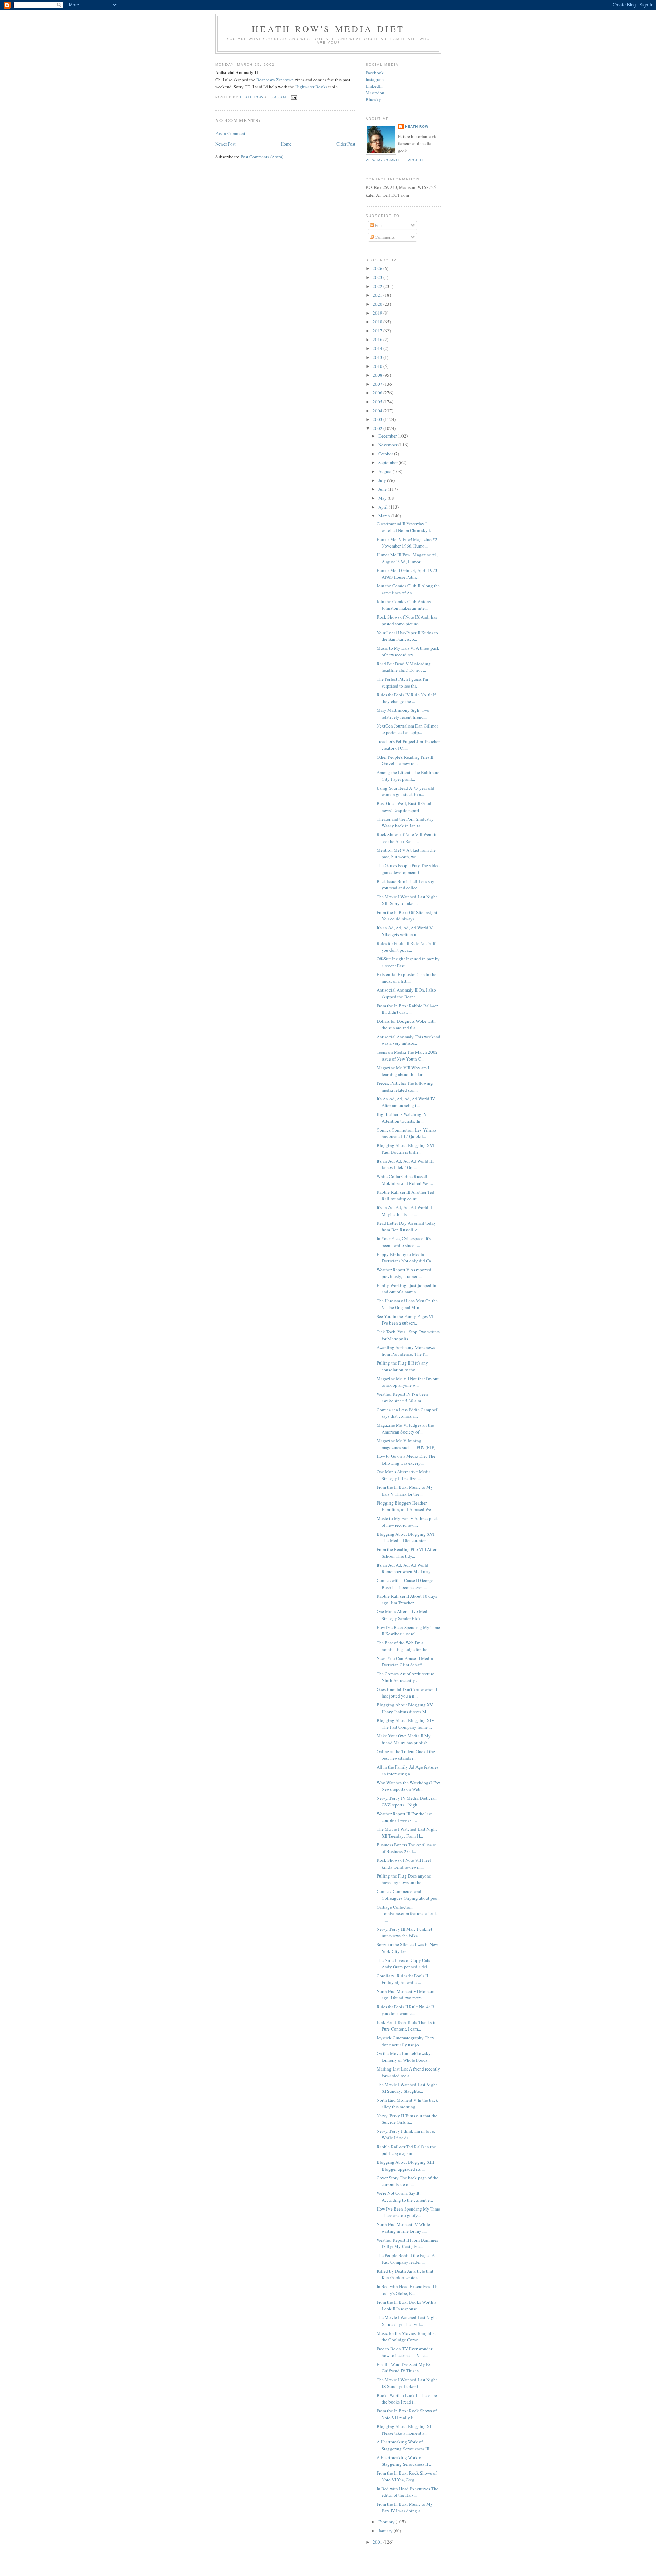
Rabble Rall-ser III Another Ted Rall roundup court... (405, 1195)
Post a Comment (230, 133)
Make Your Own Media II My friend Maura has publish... (404, 1739)
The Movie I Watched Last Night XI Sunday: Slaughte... (407, 2088)
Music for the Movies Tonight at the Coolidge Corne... (406, 2337)
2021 (378, 295)
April (384, 507)
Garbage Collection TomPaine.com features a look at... (407, 1914)
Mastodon (375, 93)
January (386, 2531)
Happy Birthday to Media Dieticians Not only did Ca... (405, 1258)
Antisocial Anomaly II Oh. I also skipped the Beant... (406, 993)
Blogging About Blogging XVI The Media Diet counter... (405, 1537)
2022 (378, 286)
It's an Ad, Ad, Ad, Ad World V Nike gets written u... (405, 931)
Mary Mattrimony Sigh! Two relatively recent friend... (403, 714)
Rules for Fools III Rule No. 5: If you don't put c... (406, 947)
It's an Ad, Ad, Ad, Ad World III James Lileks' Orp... (405, 1164)
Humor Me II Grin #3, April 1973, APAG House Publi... (407, 574)
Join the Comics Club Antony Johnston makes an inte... (404, 605)
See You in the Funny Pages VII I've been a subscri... (406, 1320)
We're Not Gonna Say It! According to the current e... (405, 2197)
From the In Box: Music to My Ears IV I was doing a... (405, 2507)
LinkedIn (374, 86)
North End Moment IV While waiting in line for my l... (403, 2228)
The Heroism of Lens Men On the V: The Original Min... (407, 1304)
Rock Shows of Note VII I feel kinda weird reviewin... (404, 1864)
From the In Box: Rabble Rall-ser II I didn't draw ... (407, 1009)
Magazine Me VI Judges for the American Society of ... (405, 1428)
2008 (378, 375)
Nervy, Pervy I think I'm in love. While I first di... (406, 2134)
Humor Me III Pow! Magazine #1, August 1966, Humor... (407, 558)
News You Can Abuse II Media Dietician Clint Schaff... (405, 1662)
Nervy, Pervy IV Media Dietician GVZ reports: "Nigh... (407, 1801)
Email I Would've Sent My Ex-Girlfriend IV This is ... (405, 2368)
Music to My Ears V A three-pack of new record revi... (407, 1522)
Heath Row (417, 127)
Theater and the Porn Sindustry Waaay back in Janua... (405, 822)
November (388, 445)
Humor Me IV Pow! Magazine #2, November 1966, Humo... (407, 543)
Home (286, 144)
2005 (378, 402)
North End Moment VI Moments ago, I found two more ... (406, 1995)
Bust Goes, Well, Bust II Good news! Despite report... (404, 807)
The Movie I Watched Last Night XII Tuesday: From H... (407, 1832)
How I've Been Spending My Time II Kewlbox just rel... (408, 1631)
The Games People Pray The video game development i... (408, 869)
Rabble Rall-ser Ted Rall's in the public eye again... (406, 2150)
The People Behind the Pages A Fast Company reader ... (406, 2259)
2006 (378, 393)
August (385, 471)
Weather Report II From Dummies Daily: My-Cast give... (407, 2243)
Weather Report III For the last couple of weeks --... (404, 1817)
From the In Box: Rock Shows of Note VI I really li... (407, 2414)
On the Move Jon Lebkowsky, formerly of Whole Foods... (404, 2057)
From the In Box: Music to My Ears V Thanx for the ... (405, 1491)
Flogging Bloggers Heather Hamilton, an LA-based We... (405, 1506)
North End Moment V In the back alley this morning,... (407, 2103)
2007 (378, 384)
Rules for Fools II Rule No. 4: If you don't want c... (405, 2010)
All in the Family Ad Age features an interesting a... (407, 1770)
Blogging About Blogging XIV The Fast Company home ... (405, 1724)
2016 (378, 340)
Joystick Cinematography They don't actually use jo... (405, 2041)
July (383, 480)
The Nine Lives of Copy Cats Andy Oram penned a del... (404, 1964)
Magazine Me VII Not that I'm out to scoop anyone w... (408, 1382)
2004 (378, 411)
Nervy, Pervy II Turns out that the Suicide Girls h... (407, 2119)
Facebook (375, 73)
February (387, 2522)
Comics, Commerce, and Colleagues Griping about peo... (408, 1895)
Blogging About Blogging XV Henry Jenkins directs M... (405, 1708)
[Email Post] (293, 97)
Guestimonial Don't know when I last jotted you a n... (407, 1693)
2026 (378, 268)
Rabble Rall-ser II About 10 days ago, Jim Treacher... (407, 1599)
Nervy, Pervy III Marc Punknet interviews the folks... (404, 1933)
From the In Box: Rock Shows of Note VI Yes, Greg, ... (407, 2476)
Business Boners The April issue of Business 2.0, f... (406, 1848)
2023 (378, 277)
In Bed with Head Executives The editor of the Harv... (407, 2492)
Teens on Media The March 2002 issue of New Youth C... (407, 1055)
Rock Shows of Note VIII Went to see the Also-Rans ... (407, 838)
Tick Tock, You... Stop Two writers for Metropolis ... (408, 1335)
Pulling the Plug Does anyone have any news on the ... (404, 1879)
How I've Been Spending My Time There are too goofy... (408, 2212)
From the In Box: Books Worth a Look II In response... (406, 2305)
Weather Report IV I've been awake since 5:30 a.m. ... (402, 1397)
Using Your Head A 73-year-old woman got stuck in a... (405, 791)
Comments (384, 237)
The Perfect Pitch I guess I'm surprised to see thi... (402, 682)
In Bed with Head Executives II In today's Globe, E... (408, 2290)
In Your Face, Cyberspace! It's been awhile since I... (404, 1242)
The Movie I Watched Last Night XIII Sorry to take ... (407, 900)
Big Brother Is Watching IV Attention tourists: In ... (402, 1118)
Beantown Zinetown (275, 80)
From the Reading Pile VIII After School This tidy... (406, 1553)
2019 (378, 313)
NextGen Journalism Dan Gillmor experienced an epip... (407, 729)
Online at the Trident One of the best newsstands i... (406, 1755)
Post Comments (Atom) (262, 157)
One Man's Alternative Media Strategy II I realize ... (404, 1475)
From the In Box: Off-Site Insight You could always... (407, 916)
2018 (378, 322)
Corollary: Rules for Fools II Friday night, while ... (402, 1979)
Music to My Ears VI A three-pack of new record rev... (408, 651)
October (386, 454)
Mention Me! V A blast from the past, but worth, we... (406, 854)
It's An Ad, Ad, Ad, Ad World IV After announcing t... (406, 1102)
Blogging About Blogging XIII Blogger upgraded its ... (405, 2165)
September (388, 462)
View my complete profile (395, 160)
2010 (378, 366)
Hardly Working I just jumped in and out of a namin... (406, 1289)
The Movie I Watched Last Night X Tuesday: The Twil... (407, 2321)
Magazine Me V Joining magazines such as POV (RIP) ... (408, 1444)
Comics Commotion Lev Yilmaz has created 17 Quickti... (406, 1133)
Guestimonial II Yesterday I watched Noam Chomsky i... (405, 527)
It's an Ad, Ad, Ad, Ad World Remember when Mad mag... (405, 1568)
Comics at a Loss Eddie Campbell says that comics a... (408, 1413)
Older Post (346, 144)
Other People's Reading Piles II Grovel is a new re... (405, 760)
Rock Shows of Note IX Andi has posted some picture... (407, 620)
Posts (379, 225)
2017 (378, 331)
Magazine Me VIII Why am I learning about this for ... (403, 1071)
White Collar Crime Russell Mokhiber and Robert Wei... (405, 1180)
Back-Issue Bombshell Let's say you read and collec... (405, 885)
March (385, 516)
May (383, 498)
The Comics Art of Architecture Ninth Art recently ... (405, 1677)
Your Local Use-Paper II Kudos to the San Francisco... (407, 636)
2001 (378, 2542)
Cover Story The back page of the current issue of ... (407, 2181)
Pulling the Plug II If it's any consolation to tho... (402, 1366)
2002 (378, 428)
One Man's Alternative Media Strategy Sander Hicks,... (404, 1615)
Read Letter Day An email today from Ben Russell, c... (406, 1227)
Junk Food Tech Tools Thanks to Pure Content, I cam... (407, 2026)
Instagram (375, 79)
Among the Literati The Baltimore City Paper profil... (408, 776)
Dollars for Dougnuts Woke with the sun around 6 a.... (406, 1024)
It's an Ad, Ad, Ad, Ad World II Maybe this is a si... (404, 1211)
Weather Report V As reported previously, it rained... (404, 1273)
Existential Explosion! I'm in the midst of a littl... (406, 978)
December (388, 436)
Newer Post (225, 144)
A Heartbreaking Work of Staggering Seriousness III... (405, 2445)
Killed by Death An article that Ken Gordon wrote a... (405, 2274)
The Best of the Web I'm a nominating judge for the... (404, 1646)
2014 (378, 348)
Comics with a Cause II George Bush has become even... (405, 1584)
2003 (378, 419)
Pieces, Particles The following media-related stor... (405, 1086)
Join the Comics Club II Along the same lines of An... (408, 589)
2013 (378, 357)
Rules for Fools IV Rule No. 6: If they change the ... (406, 698)
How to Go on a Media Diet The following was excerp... (406, 1459)
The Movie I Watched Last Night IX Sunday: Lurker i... (407, 2383)
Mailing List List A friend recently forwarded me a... (408, 2072)
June (383, 489)
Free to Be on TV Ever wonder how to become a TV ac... (404, 2352)
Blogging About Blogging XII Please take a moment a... (405, 2430)
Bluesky (373, 99)
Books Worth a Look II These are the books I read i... (407, 2399)
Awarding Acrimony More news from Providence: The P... (406, 1351)
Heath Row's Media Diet (328, 29)
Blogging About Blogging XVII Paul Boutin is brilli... (406, 1149)
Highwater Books (311, 87)
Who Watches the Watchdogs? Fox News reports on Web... (408, 1786)
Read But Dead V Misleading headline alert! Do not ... (404, 667)
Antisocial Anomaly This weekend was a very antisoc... (408, 1040)
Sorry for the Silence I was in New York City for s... (407, 1948)
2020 (378, 304)
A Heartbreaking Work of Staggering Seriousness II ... (404, 2461)
